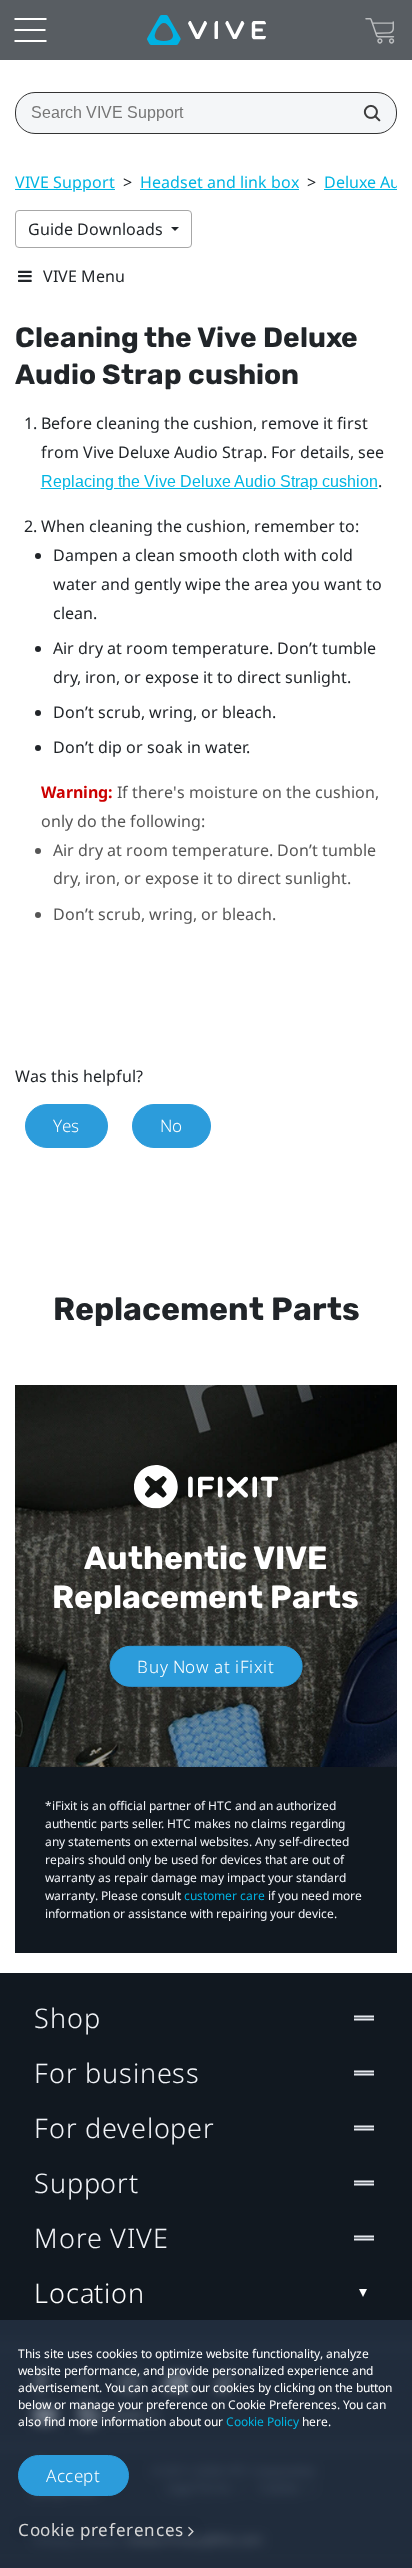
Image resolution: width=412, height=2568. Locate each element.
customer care (224, 1895)
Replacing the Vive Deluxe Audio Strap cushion (209, 481)
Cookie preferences (101, 2529)
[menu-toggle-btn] (30, 30)
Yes (66, 1125)
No (171, 1125)
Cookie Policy (262, 2421)
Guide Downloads (97, 229)
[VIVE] (206, 30)
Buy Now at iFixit (205, 1666)
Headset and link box (219, 182)
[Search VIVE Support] (366, 113)
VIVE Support (65, 182)
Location (89, 2292)
